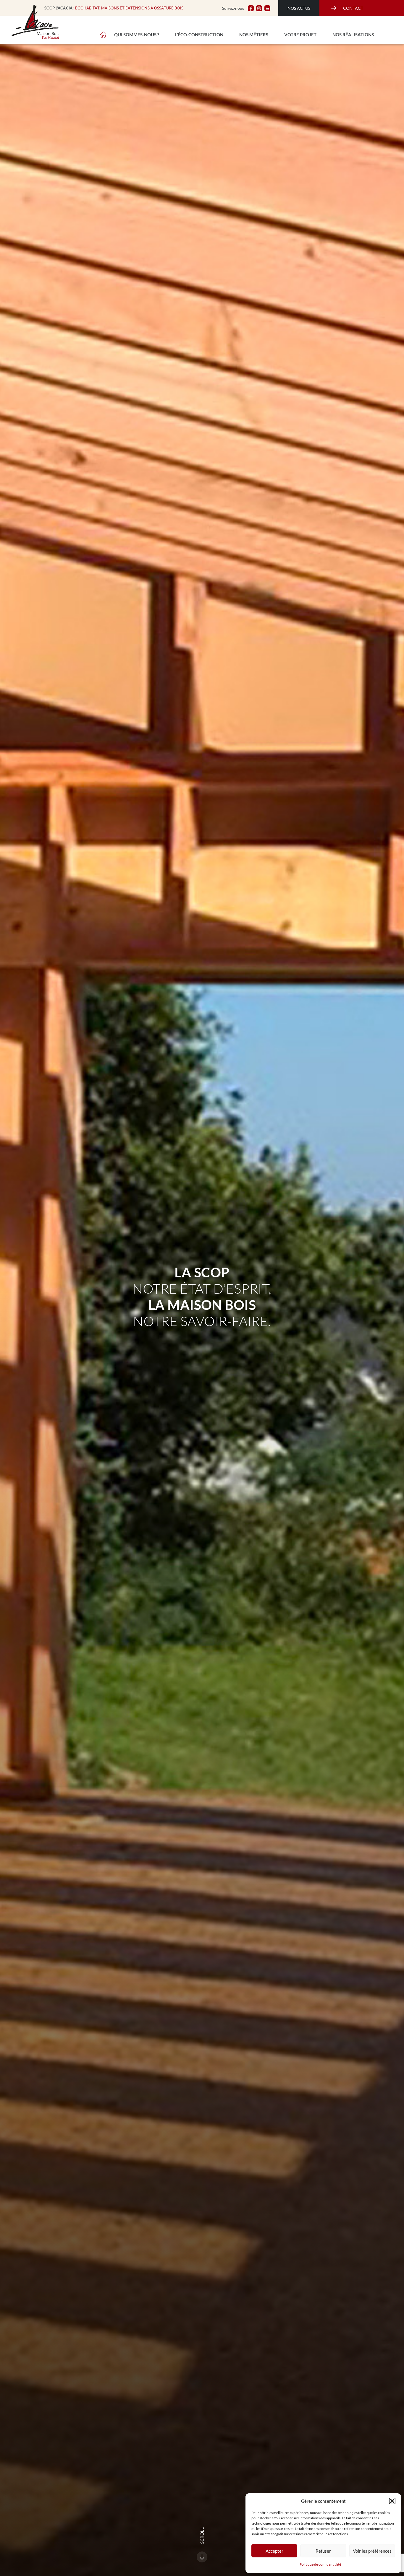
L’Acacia (121, 24)
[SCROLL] (202, 2557)
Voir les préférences (372, 2551)
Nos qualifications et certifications (302, 24)
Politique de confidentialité (320, 2564)
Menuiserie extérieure (225, 24)
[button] (392, 2501)
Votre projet (300, 35)
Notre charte (217, 24)
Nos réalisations (353, 35)
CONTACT (352, 8)
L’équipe (165, 24)
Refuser (323, 2551)
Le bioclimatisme (131, 24)
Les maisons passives (326, 24)
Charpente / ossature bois (142, 24)
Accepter (274, 2551)
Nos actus (299, 8)
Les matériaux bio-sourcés (226, 24)
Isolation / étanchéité (302, 24)
